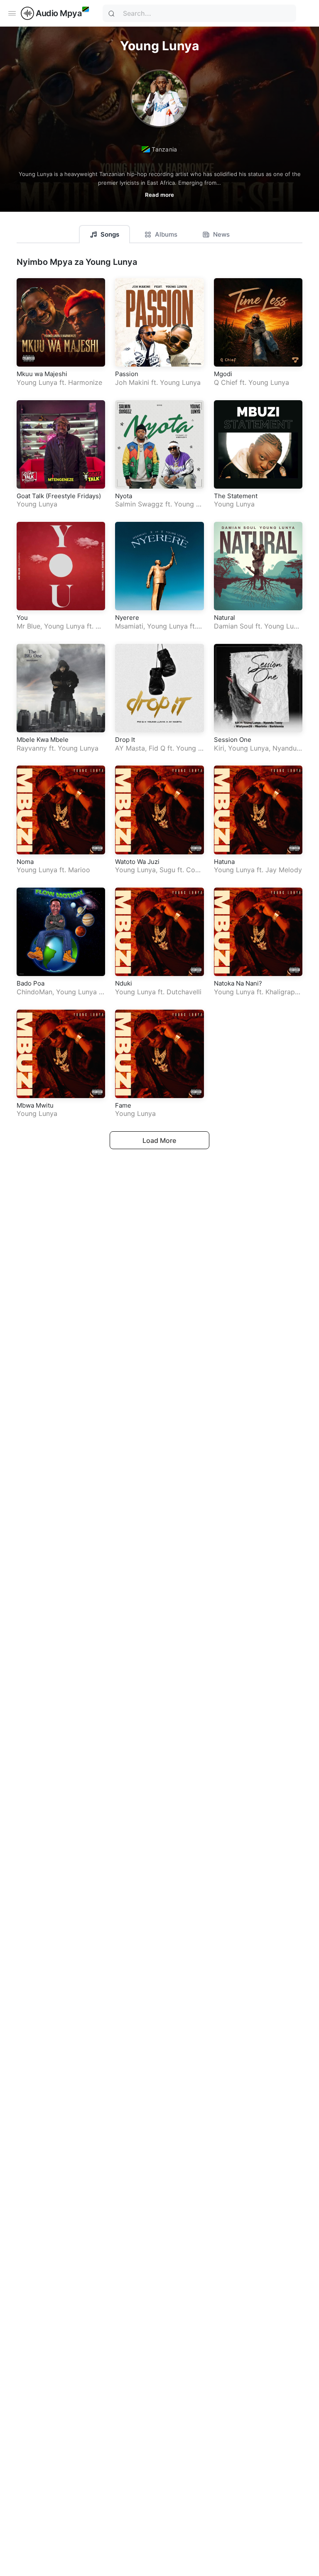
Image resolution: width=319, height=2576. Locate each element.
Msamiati (129, 626)
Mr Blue (28, 626)
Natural (225, 618)
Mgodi (223, 374)
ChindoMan (34, 992)
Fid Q (157, 748)
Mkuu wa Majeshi (42, 374)
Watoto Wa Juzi (137, 862)
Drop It (125, 740)
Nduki (124, 983)
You (22, 618)
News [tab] (221, 234)
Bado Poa (31, 983)
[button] (159, 185)
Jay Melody (284, 870)
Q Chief (226, 382)
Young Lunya (37, 382)
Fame (123, 1105)
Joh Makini (132, 382)
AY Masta (130, 748)
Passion (127, 374)
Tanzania (164, 149)
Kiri (219, 748)
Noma (25, 862)
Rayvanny (32, 748)
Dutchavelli (184, 992)
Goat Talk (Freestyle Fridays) (59, 496)
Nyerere (127, 618)
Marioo (79, 870)
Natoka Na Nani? (238, 983)
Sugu (167, 870)
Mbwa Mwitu (35, 1105)
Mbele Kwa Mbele (43, 740)
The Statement (236, 496)
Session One (233, 740)
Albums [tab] (166, 234)
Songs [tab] (110, 234)
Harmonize (85, 382)
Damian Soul (234, 626)
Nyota (124, 496)
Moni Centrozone (59, 630)
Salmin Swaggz (139, 504)
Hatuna (224, 862)
